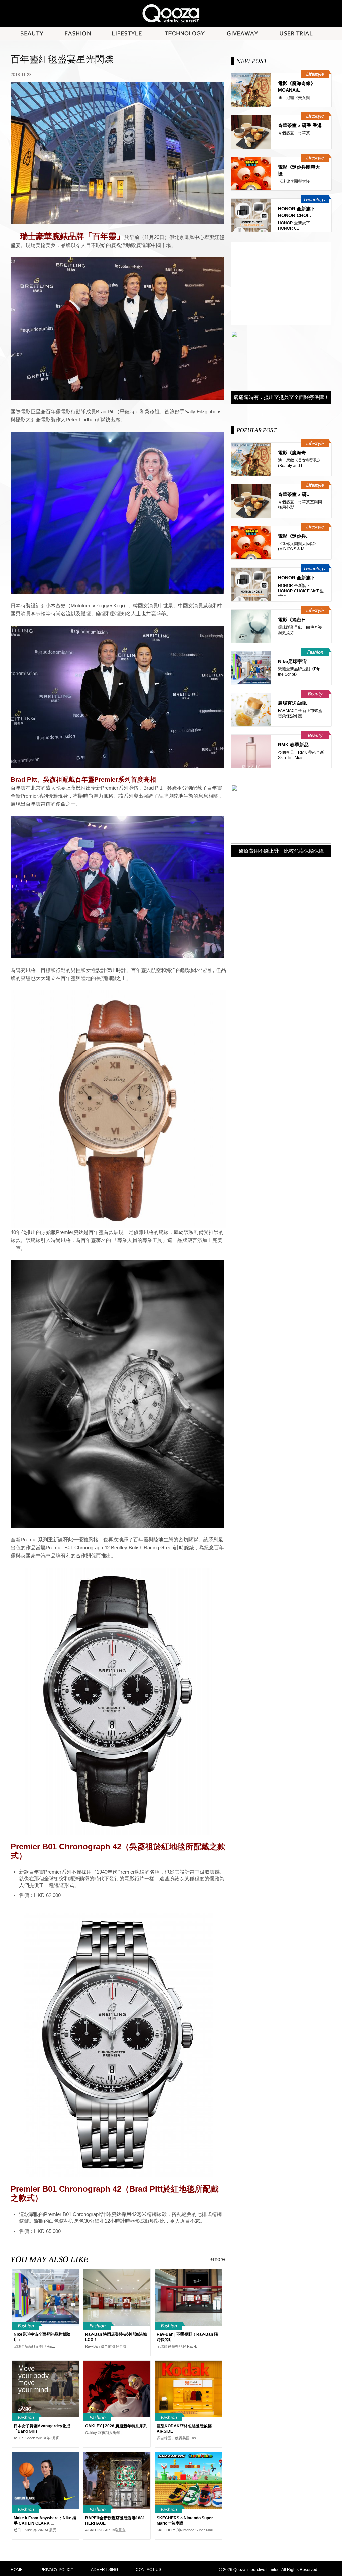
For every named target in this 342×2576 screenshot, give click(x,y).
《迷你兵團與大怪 (294, 181)
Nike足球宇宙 (292, 661)
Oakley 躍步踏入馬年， (104, 2433)
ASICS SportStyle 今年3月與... (38, 2438)
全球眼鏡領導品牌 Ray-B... (179, 2346)
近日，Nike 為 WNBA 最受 (35, 2530)
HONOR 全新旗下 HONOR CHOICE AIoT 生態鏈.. (301, 591)
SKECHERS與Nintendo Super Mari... (186, 2530)
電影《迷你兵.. (293, 536)
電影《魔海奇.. (293, 453)
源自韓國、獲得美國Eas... (178, 2438)
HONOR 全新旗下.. (298, 578)
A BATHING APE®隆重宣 (105, 2530)
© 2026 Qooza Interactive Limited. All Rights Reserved (268, 2570)
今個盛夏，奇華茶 (294, 133)
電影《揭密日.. (293, 620)
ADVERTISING (104, 2570)
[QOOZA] (171, 13)
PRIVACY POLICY (57, 2570)
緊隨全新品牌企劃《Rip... (34, 2346)
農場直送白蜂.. (293, 703)
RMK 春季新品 (293, 745)
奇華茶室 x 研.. (294, 494)
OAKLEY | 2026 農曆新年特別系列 (116, 2426)
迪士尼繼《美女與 (294, 98)
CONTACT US (148, 2570)
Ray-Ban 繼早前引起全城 (106, 2346)
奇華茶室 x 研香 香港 (300, 125)
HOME (17, 2570)
